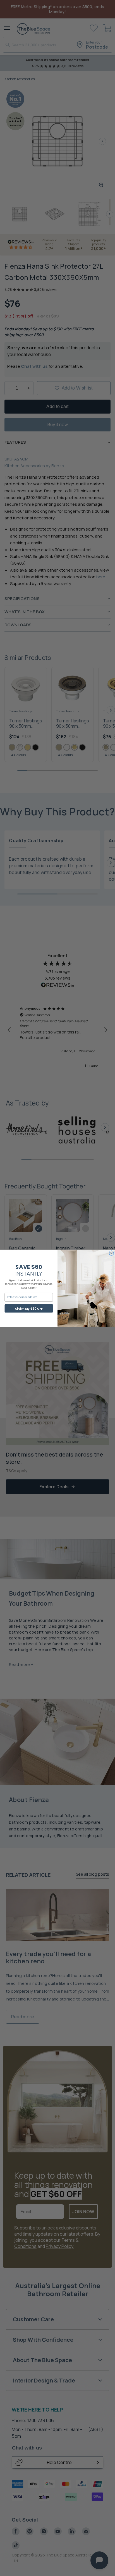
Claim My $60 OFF (29, 1308)
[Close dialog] (112, 1253)
